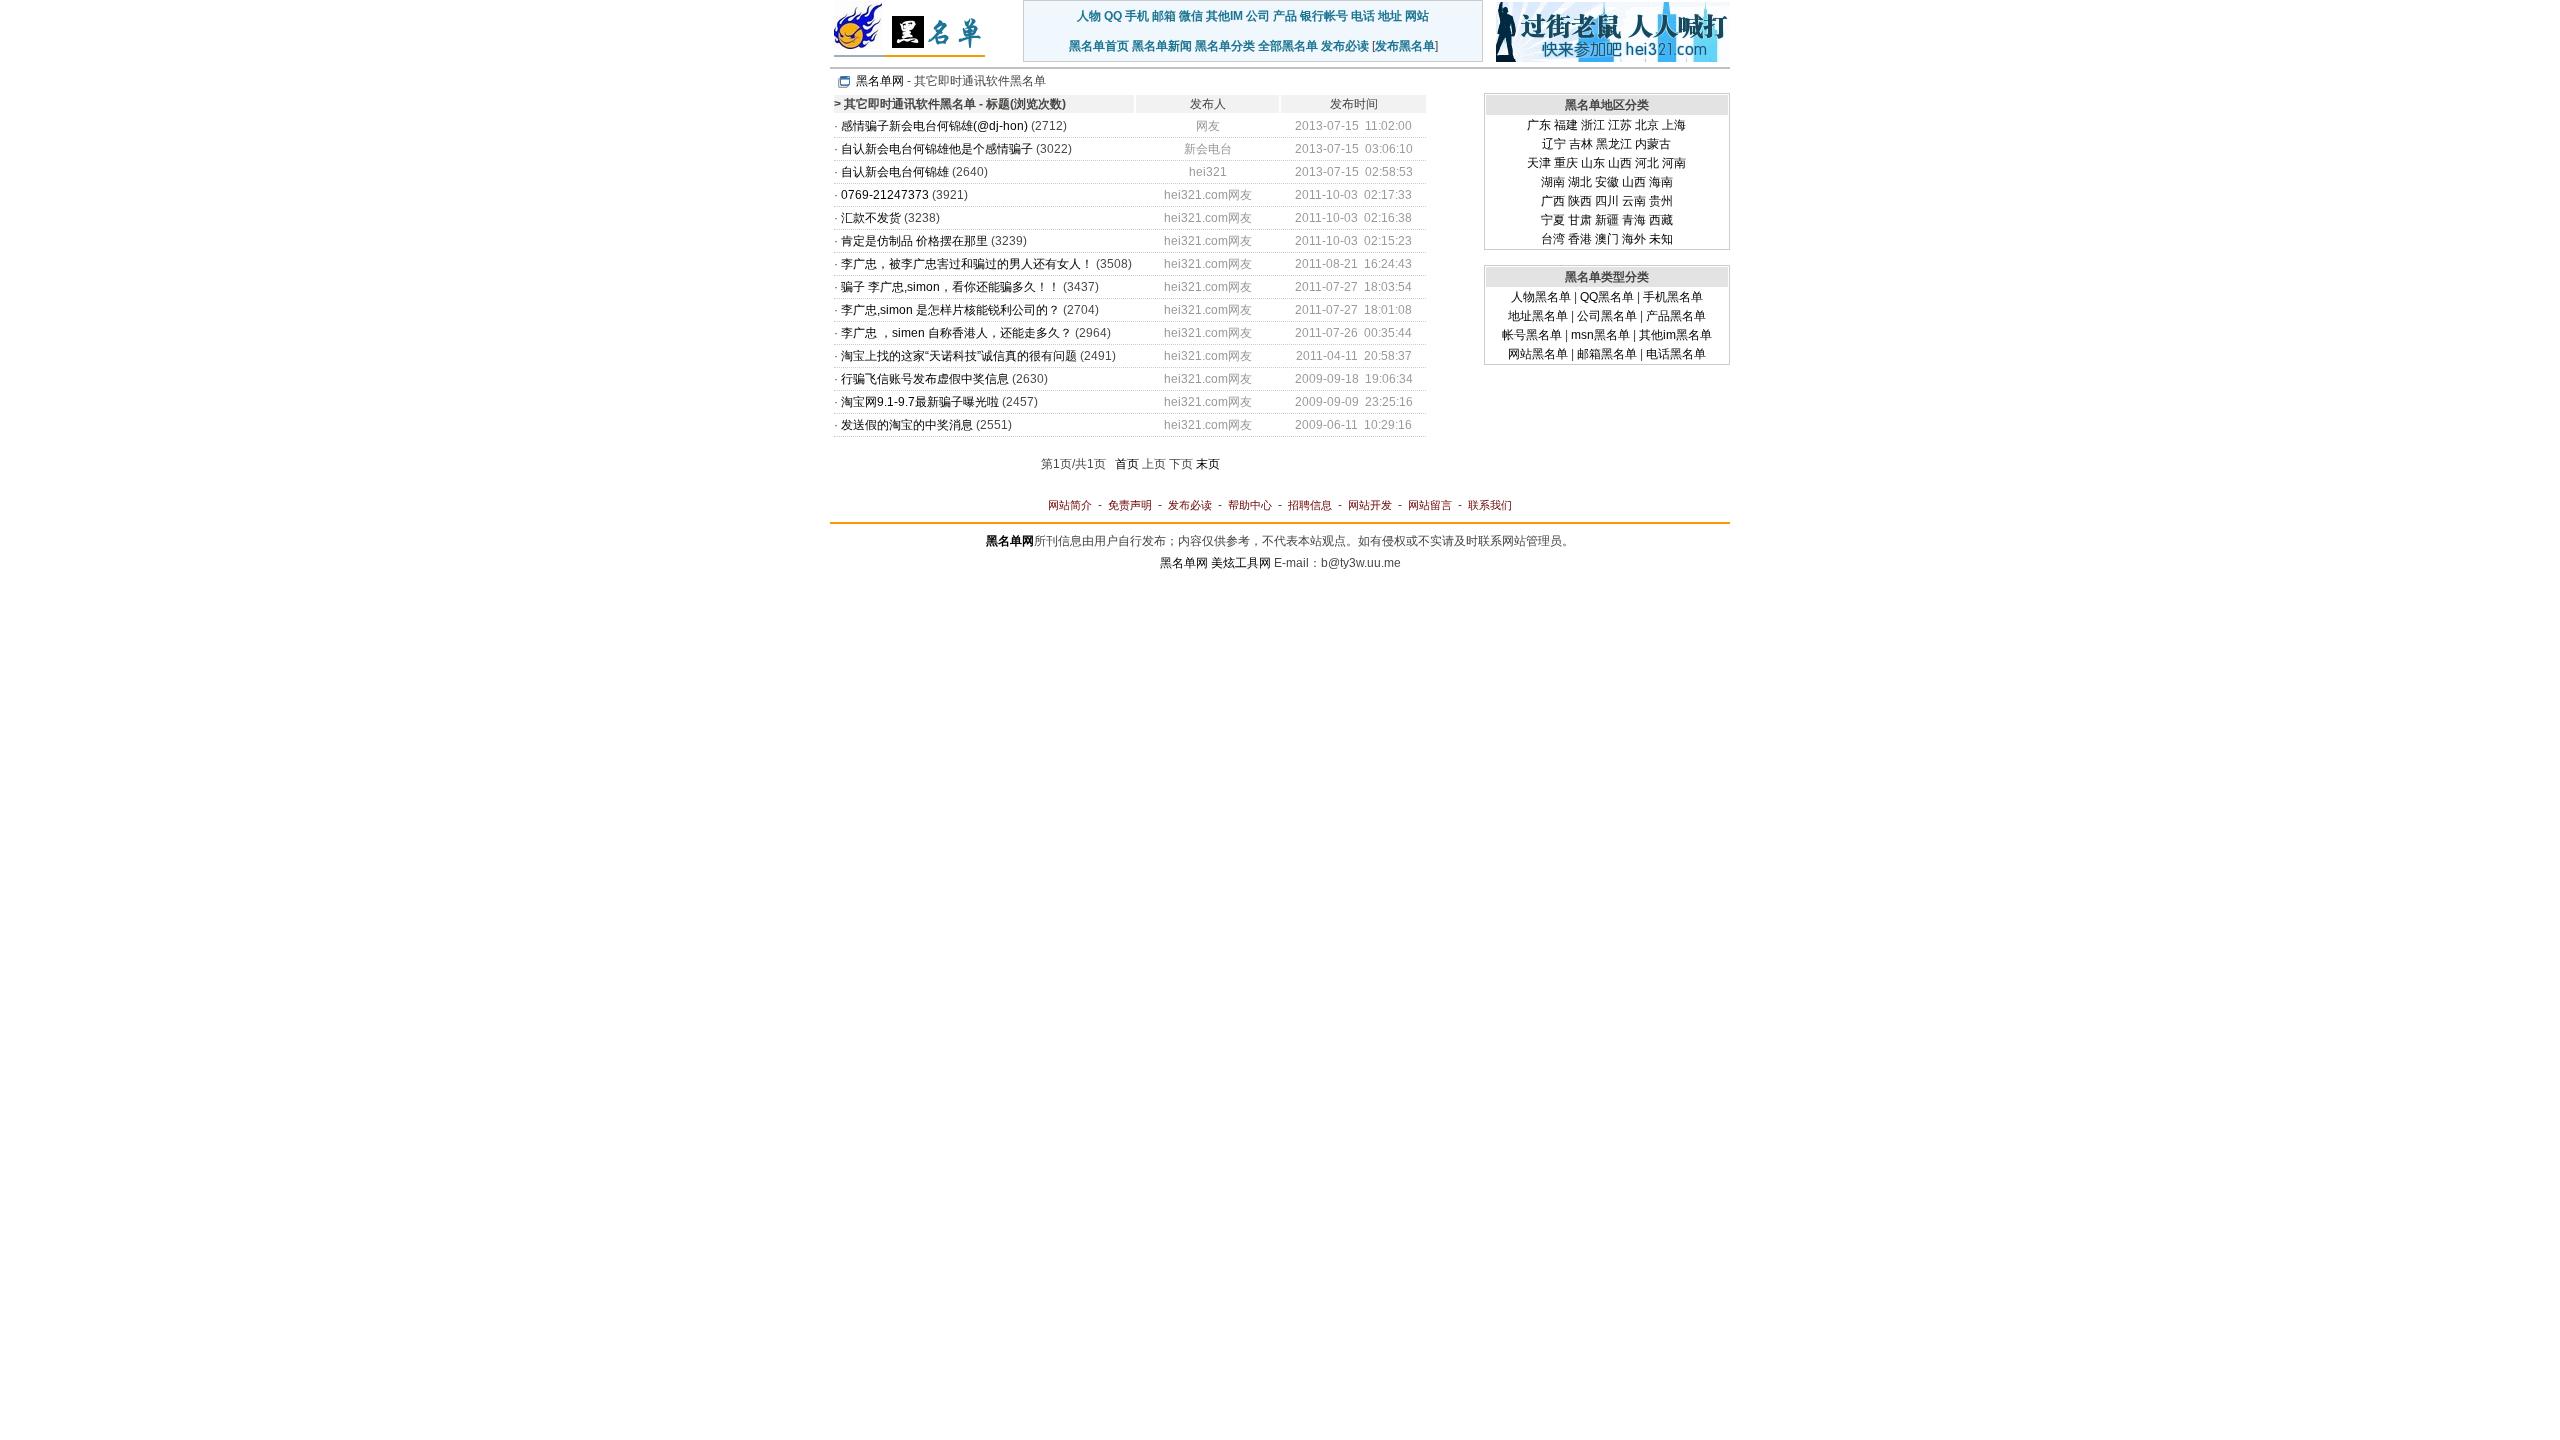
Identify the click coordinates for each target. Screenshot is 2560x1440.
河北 (1647, 163)
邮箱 (1164, 16)
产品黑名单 (1676, 316)
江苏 (1620, 125)
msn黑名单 (1600, 335)
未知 (1661, 239)
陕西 (1580, 201)
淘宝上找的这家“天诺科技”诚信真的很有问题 (959, 356)
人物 (1089, 16)
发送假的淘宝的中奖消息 (907, 425)
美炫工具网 (1241, 563)
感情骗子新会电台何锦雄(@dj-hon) (934, 126)
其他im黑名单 (1675, 335)
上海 (1674, 125)
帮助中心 (1250, 505)
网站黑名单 (1538, 354)
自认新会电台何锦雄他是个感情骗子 (937, 149)
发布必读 (1345, 46)
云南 (1634, 201)
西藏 (1661, 220)
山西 (1620, 163)
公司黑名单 (1607, 316)
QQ (1113, 16)
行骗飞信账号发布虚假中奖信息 (925, 379)
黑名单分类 (1225, 46)
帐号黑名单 (1532, 335)
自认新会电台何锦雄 (895, 172)
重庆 (1566, 163)
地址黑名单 (1538, 316)
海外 (1634, 239)
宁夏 (1553, 220)
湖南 (1553, 182)
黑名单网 (880, 81)
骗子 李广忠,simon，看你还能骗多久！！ (950, 287)
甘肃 (1580, 220)
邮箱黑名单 (1607, 354)
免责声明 (1130, 505)
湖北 (1580, 182)
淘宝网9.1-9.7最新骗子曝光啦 (920, 402)
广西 (1553, 201)
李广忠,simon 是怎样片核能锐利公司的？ (950, 310)
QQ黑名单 (1607, 297)
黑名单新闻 (1162, 46)
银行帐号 (1324, 16)
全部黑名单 (1288, 46)
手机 (1137, 16)
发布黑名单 (1405, 46)
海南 (1661, 182)
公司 (1258, 16)
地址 (1390, 16)
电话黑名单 (1676, 354)
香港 (1580, 239)
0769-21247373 (885, 195)
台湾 (1553, 239)
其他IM (1224, 16)
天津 (1539, 163)
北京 (1647, 125)
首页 (1127, 464)
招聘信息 (1310, 505)
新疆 (1607, 220)
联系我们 (1490, 505)
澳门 (1607, 239)
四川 (1607, 201)
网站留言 (1430, 505)
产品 (1285, 16)
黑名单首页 (1099, 46)
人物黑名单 (1541, 297)
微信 (1191, 16)
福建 (1566, 125)
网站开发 (1370, 505)
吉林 (1581, 144)
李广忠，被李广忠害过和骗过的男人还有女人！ (967, 264)
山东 (1593, 163)
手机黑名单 (1673, 297)
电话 (1363, 16)
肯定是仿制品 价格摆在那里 (914, 241)
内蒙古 (1653, 144)
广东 (1539, 125)
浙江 (1593, 125)
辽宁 (1554, 144)
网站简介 (1070, 505)
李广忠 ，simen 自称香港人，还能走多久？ (956, 333)
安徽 (1607, 182)
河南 (1674, 163)
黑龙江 (1614, 144)
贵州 (1661, 201)
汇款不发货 (871, 218)
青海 (1634, 220)
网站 (1417, 16)
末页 (1208, 464)
